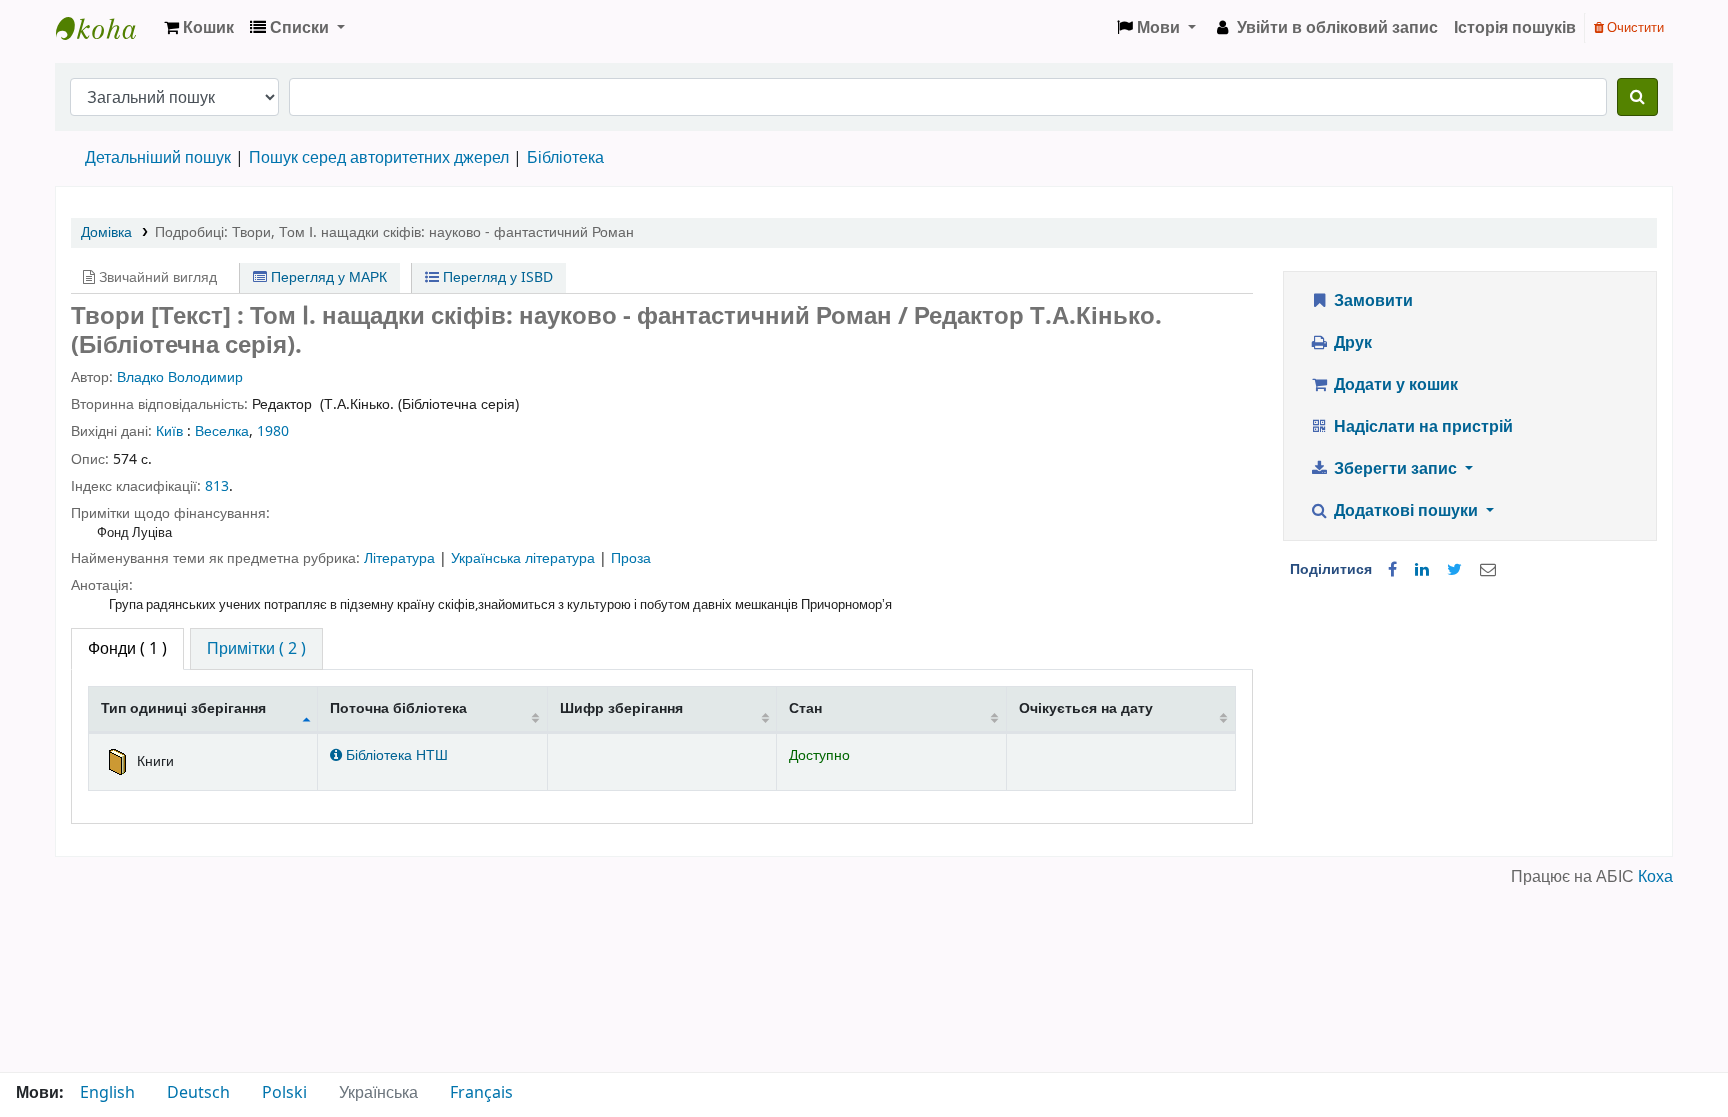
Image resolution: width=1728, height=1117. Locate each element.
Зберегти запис (1395, 469)
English (107, 1093)
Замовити (1371, 301)
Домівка (106, 232)
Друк (1351, 343)
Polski (284, 1093)
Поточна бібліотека (398, 708)
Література (401, 558)
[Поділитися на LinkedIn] (1422, 570)
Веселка (222, 431)
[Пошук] (1637, 97)
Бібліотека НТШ (395, 755)
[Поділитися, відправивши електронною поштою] (1488, 570)
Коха (1655, 877)
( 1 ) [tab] (127, 649)
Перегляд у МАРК (327, 277)
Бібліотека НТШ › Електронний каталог (106, 28)
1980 (273, 431)
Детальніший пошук (158, 158)
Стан (805, 708)
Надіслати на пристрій (1421, 427)
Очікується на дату (1086, 708)
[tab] (256, 649)
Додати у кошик (1394, 385)
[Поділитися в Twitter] (1454, 570)
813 (217, 486)
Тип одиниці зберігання (183, 708)
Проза (631, 558)
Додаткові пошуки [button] (1406, 511)
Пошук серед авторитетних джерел (379, 158)
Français (481, 1093)
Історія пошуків (1515, 28)
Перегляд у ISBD (496, 277)
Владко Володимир (180, 377)
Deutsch (198, 1093)
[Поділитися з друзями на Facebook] (1392, 570)
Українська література (525, 558)
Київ (169, 431)
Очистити (1634, 27)
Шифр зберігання (621, 708)
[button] (199, 28)
